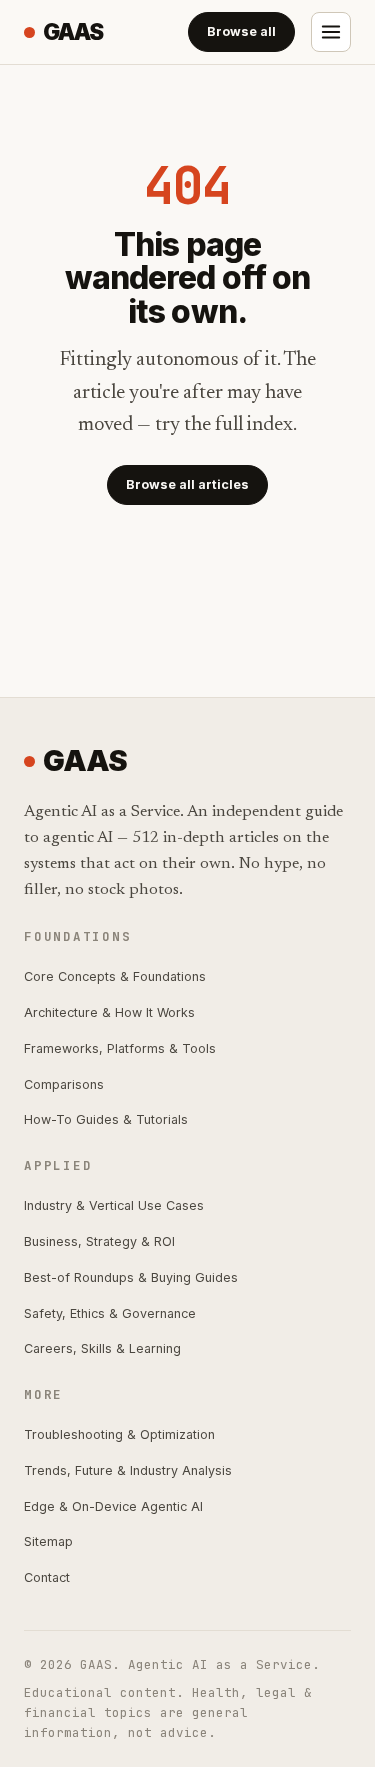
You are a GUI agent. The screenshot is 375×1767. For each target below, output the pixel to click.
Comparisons (64, 1084)
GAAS (73, 31)
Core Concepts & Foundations (115, 976)
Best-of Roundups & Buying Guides (131, 1277)
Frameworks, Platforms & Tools (120, 1048)
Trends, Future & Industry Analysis (128, 1470)
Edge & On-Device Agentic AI (113, 1506)
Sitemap (48, 1541)
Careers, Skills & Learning (102, 1348)
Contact (47, 1577)
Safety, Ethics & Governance (110, 1313)
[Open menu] (331, 32)
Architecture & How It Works (109, 1012)
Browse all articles (187, 484)
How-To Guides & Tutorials (106, 1119)
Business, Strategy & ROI (99, 1241)
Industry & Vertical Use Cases (114, 1205)
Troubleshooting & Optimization (119, 1434)
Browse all (241, 31)
